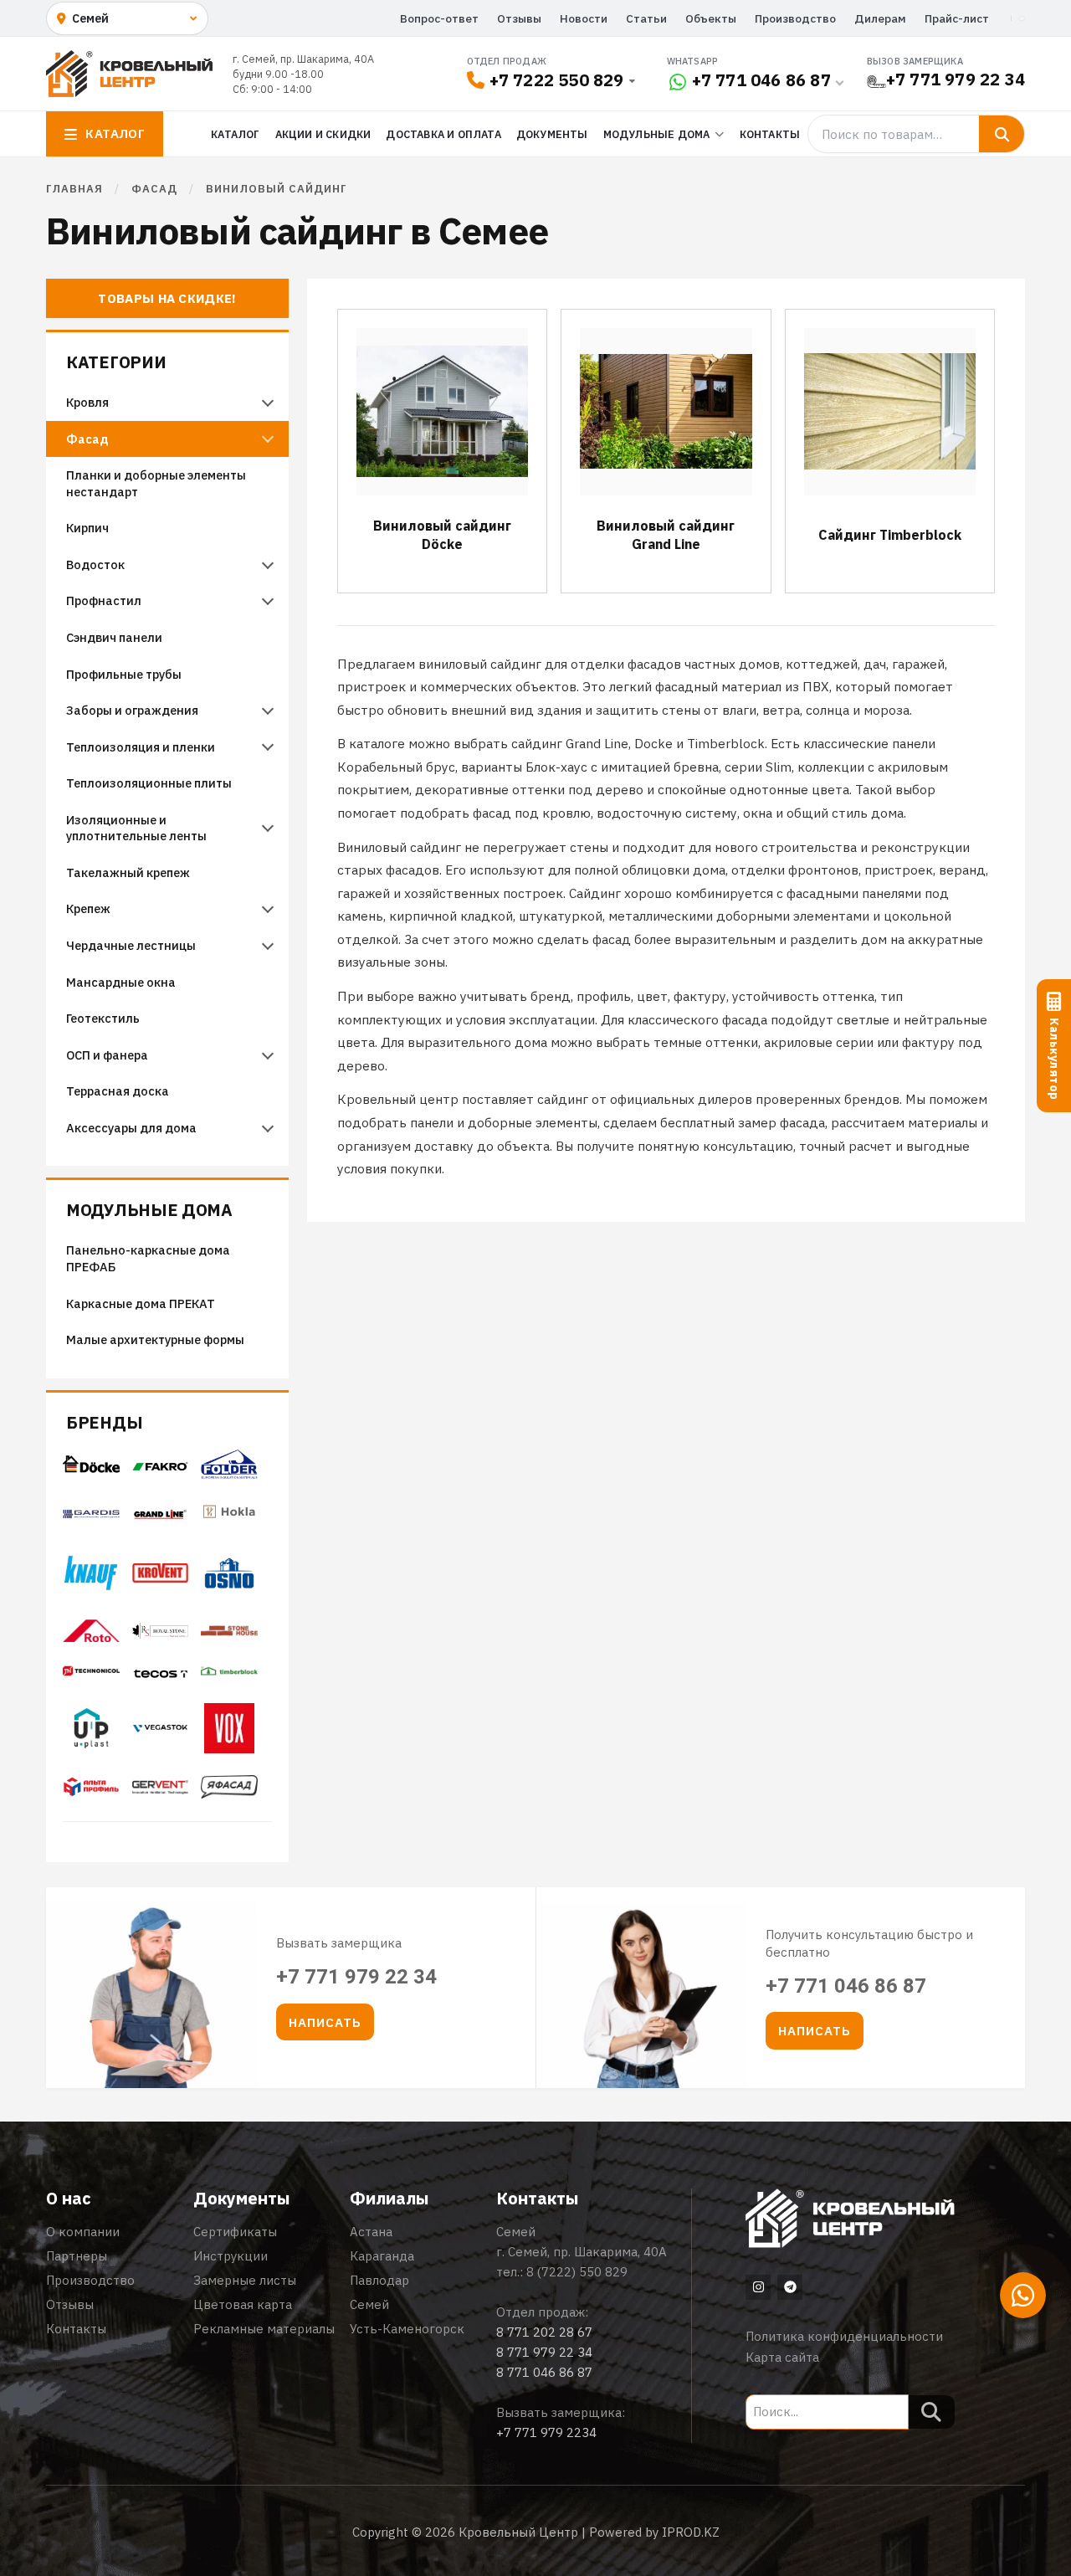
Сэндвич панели (114, 637)
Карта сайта (782, 2357)
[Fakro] (161, 1466)
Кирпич (87, 528)
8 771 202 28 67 (544, 2332)
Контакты (770, 134)
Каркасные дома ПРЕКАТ (141, 1303)
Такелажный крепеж (128, 872)
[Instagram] (758, 2287)
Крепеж (88, 908)
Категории (116, 363)
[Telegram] (790, 2287)
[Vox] (229, 1748)
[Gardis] (91, 1514)
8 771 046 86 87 (544, 2372)
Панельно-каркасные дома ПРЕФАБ (148, 1258)
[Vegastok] (161, 1733)
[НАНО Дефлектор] (161, 1789)
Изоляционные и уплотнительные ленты (138, 828)
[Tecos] (161, 1674)
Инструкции (231, 2256)
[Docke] (91, 1469)
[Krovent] (161, 1578)
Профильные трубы (124, 674)
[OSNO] (229, 1596)
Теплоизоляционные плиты (149, 783)
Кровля (87, 402)
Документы (552, 134)
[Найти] (1002, 134)
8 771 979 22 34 (544, 2352)
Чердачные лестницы (131, 945)
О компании (83, 2232)
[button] (325, 2022)
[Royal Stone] (161, 1634)
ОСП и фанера (107, 1055)
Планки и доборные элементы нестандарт (156, 483)
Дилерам (880, 18)
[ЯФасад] (229, 1793)
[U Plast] (91, 1752)
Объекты (711, 18)
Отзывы (519, 18)
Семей (369, 2304)
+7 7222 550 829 (557, 80)
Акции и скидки (323, 134)
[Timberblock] (229, 1676)
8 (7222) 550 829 (577, 2272)
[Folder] (229, 1474)
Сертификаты (235, 2232)
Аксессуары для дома (131, 1128)
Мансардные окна (121, 982)
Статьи (646, 18)
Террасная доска (118, 1091)
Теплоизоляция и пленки (141, 747)
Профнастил (104, 600)
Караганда (382, 2256)
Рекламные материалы (264, 2329)
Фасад (154, 189)
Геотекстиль (103, 1018)
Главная (74, 189)
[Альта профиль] (91, 1792)
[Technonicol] (91, 1676)
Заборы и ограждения (132, 710)
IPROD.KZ (691, 2532)
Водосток (95, 564)
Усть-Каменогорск (407, 2329)
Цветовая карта (243, 2304)
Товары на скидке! (167, 298)
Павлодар (379, 2280)
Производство (795, 18)
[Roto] (91, 1637)
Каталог (235, 134)
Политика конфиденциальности (844, 2336)
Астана (371, 2232)
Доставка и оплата (443, 134)
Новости (584, 18)
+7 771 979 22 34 (956, 79)
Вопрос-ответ (439, 18)
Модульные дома (149, 1211)
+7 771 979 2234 (546, 2432)
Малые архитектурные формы (155, 1339)
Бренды (104, 1423)
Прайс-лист (957, 18)
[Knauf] (91, 1586)
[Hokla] (229, 1521)
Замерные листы (245, 2280)
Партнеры (77, 2256)
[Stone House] (229, 1636)
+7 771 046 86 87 (761, 80)
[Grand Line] (161, 1514)
